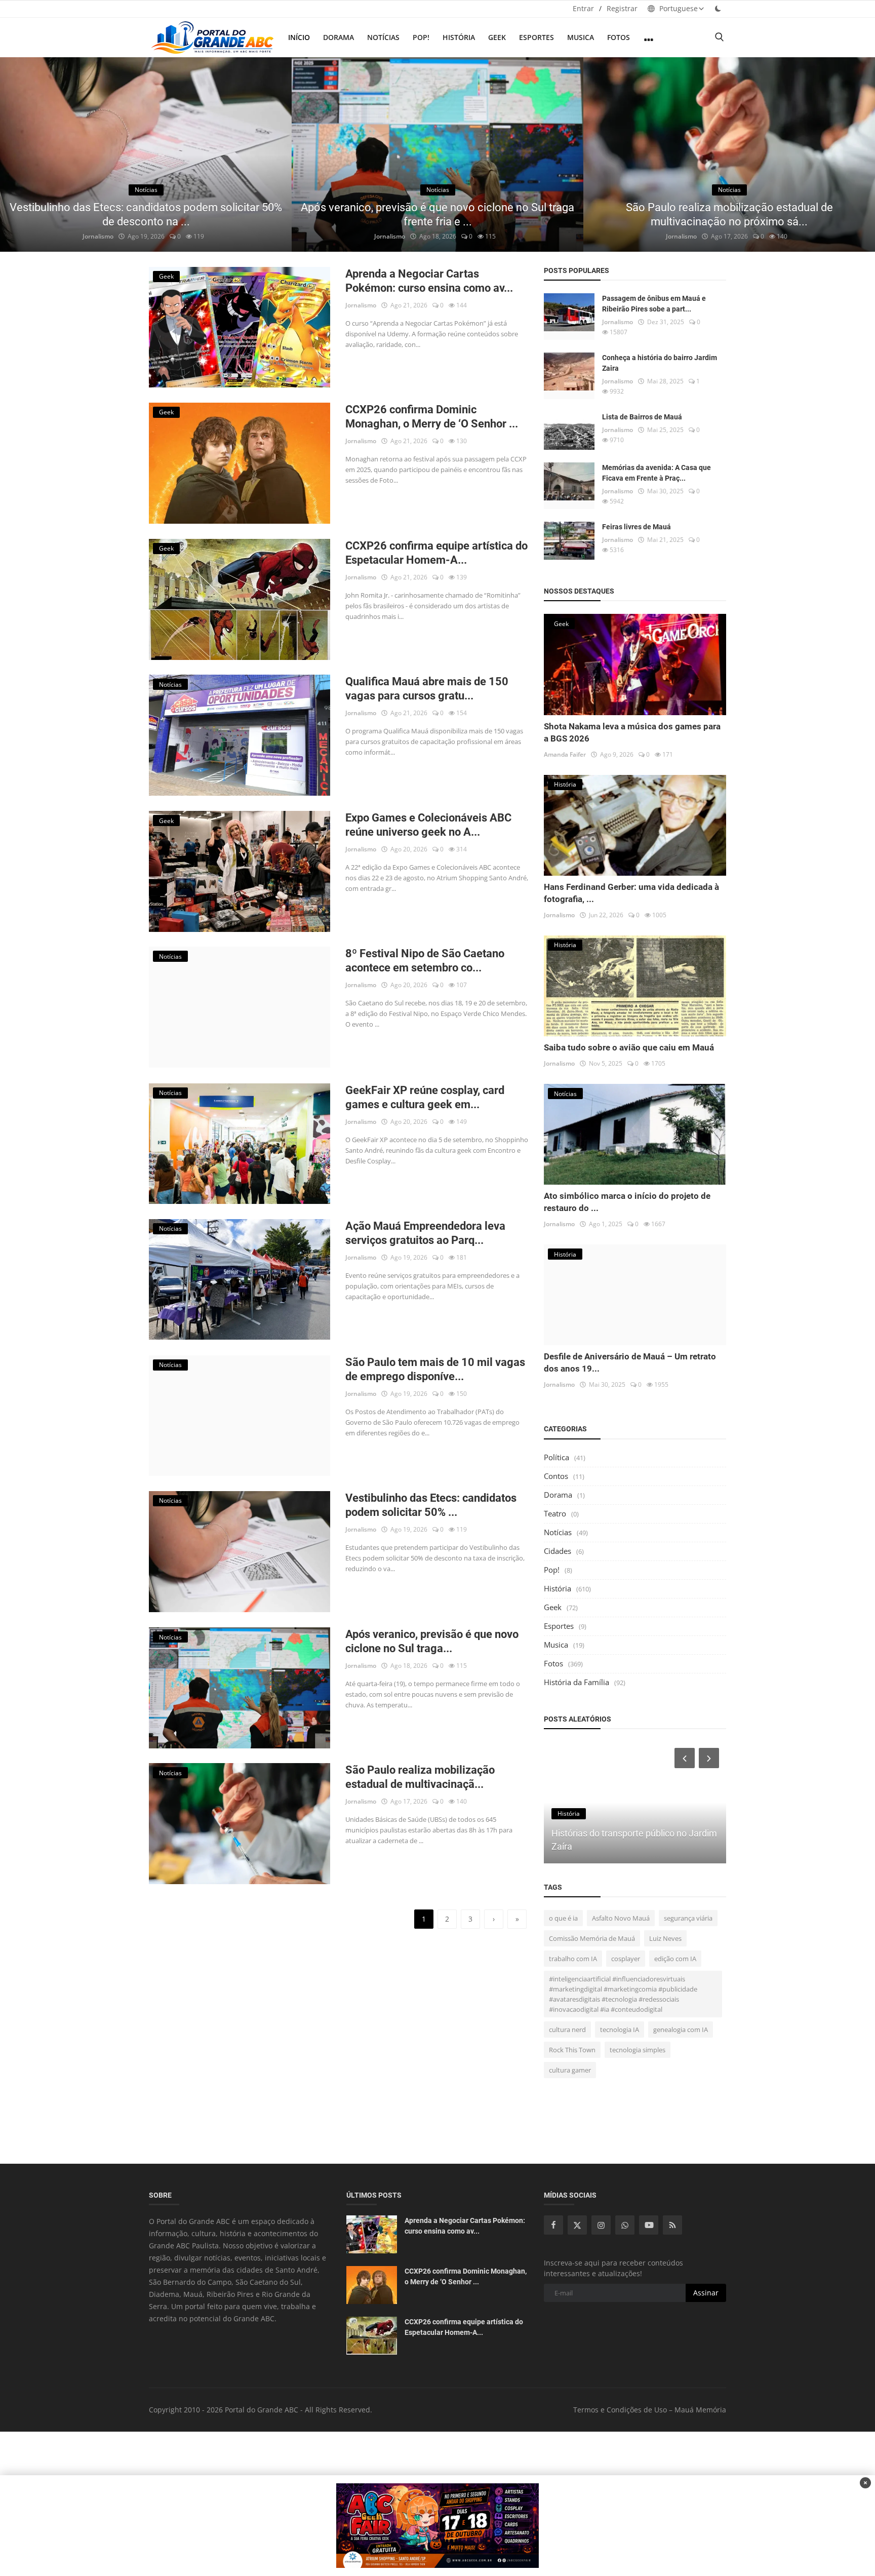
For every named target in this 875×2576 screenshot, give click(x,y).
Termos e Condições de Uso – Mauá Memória (650, 2410)
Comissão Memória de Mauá (592, 1938)
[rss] (672, 2225)
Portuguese (678, 8)
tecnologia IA (620, 2029)
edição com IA (675, 1959)
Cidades (558, 1551)
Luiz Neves (665, 1938)
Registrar (622, 8)
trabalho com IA (573, 1959)
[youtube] (649, 2225)
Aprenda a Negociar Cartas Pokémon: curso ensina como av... (429, 281)
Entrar (583, 8)
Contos (556, 1476)
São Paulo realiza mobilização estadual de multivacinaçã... (420, 1777)
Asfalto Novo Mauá (621, 1918)
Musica (581, 37)
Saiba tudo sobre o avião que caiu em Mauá (629, 1047)
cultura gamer (570, 2070)
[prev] (17, 154)
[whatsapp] (625, 2225)
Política (556, 1457)
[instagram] (601, 2225)
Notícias (383, 37)
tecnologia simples (638, 2050)
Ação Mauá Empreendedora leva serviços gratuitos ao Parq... (425, 1233)
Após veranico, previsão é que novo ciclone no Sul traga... (432, 1641)
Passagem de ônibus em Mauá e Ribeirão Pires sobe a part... (654, 304)
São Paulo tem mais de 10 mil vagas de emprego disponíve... (435, 1369)
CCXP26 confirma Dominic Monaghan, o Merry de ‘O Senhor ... (432, 417)
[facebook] (553, 2225)
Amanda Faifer (565, 754)
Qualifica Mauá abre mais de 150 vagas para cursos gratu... (427, 689)
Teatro (555, 1513)
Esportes (536, 37)
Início (299, 37)
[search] (719, 37)
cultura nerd (567, 2029)
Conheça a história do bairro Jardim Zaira (660, 363)
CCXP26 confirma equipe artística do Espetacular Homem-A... (436, 553)
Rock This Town (572, 2050)
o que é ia (563, 1918)
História (459, 37)
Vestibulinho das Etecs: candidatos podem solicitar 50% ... (431, 1505)
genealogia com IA (681, 2029)
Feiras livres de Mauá (637, 527)
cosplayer (626, 1959)
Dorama (339, 37)
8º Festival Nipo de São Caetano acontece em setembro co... (425, 961)
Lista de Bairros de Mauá (642, 417)
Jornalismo (98, 236)
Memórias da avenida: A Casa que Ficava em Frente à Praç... (657, 473)
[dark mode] (718, 8)
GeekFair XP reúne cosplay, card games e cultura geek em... (425, 1097)
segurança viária (688, 1918)
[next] (858, 154)
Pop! (421, 37)
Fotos (619, 37)
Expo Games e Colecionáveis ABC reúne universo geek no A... (428, 825)
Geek (497, 37)
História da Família (576, 1682)
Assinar (706, 2293)
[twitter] (577, 2225)
